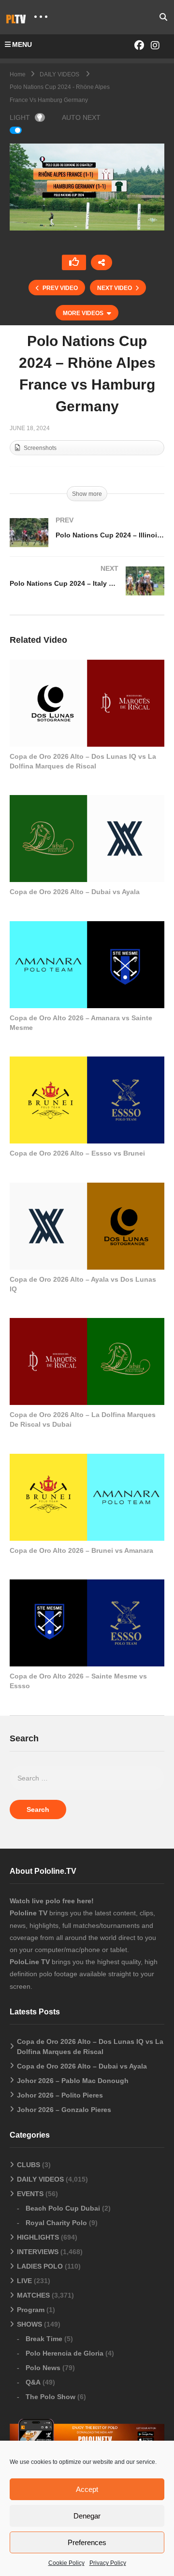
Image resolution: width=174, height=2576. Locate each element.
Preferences (87, 2542)
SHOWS (29, 2324)
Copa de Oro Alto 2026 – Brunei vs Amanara (81, 1550)
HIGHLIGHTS (38, 2237)
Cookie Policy (66, 2563)
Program (31, 2310)
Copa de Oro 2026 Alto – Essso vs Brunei (77, 1153)
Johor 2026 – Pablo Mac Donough (73, 2081)
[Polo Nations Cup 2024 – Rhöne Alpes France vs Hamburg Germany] (87, 703)
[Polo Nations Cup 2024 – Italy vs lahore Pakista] (87, 591)
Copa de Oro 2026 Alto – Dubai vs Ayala (75, 892)
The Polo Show (51, 2397)
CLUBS (29, 2165)
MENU (22, 44)
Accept (87, 2489)
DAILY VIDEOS (40, 2179)
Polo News (43, 2368)
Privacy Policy (108, 2563)
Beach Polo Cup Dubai (63, 2208)
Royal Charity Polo (56, 2223)
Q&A (33, 2382)
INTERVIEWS (38, 2252)
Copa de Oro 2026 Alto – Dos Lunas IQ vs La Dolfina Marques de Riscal (90, 2047)
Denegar (87, 2516)
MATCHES (33, 2295)
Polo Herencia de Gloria (65, 2353)
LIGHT (20, 117)
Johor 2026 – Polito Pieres (60, 2095)
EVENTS (30, 2194)
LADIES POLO (40, 2266)
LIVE (24, 2281)
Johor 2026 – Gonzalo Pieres (64, 2110)
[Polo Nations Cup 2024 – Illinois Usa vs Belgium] (87, 542)
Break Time (44, 2339)
